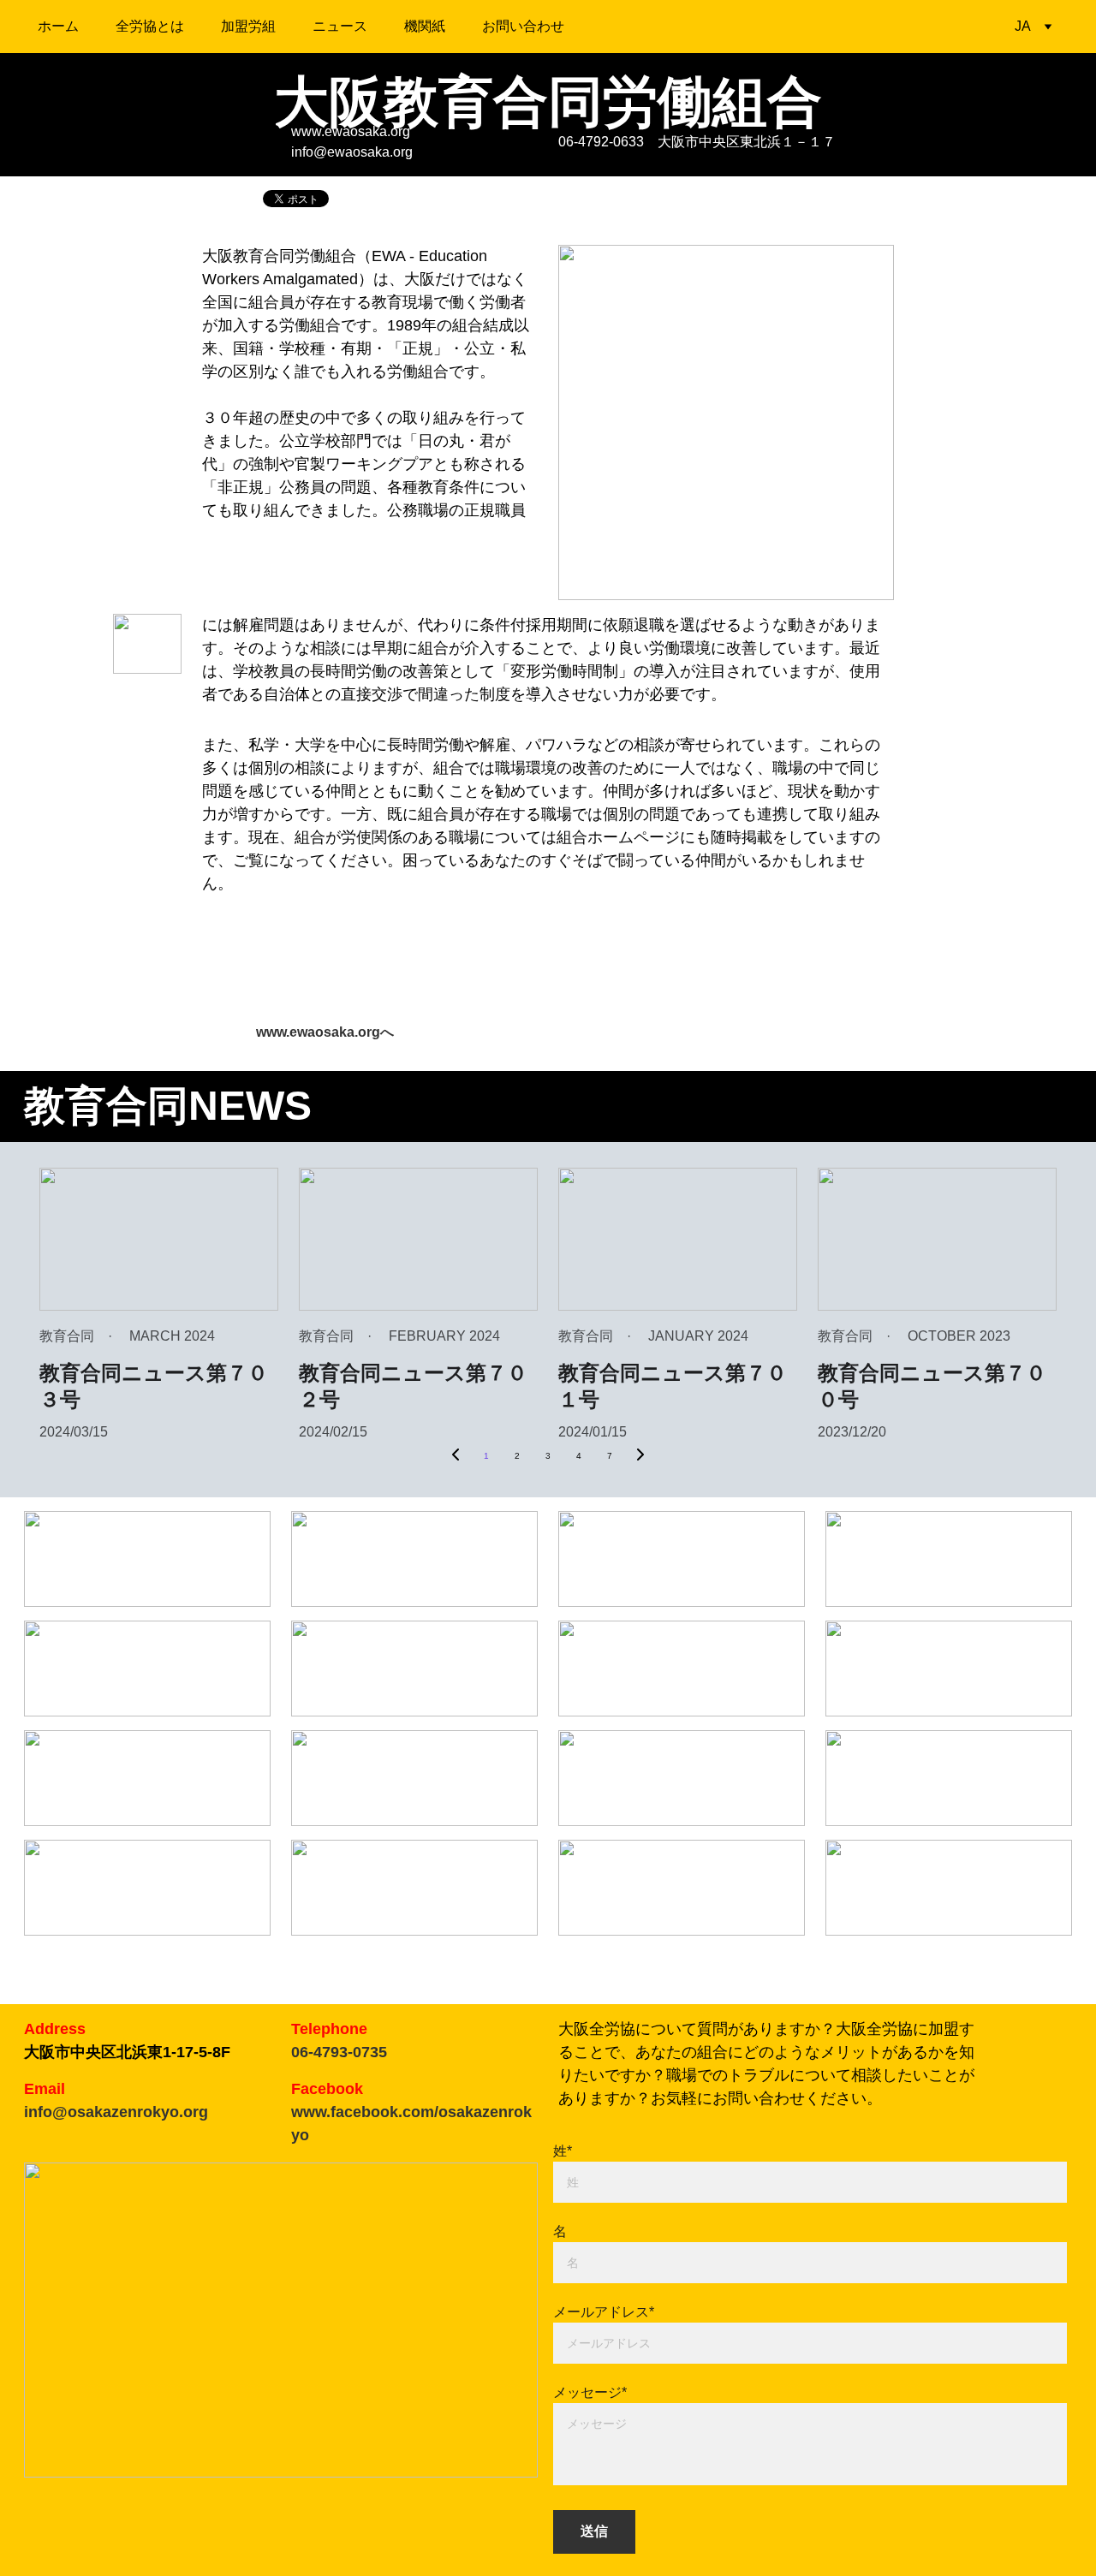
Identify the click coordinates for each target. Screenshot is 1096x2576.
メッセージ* (590, 2392)
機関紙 (425, 26)
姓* (563, 2151)
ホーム (58, 26)
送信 (594, 2531)
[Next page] (640, 1456)
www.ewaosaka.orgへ (325, 1032)
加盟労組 (248, 26)
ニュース (340, 26)
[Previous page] (456, 1456)
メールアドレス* (604, 2312)
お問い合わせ (523, 26)
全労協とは (150, 26)
